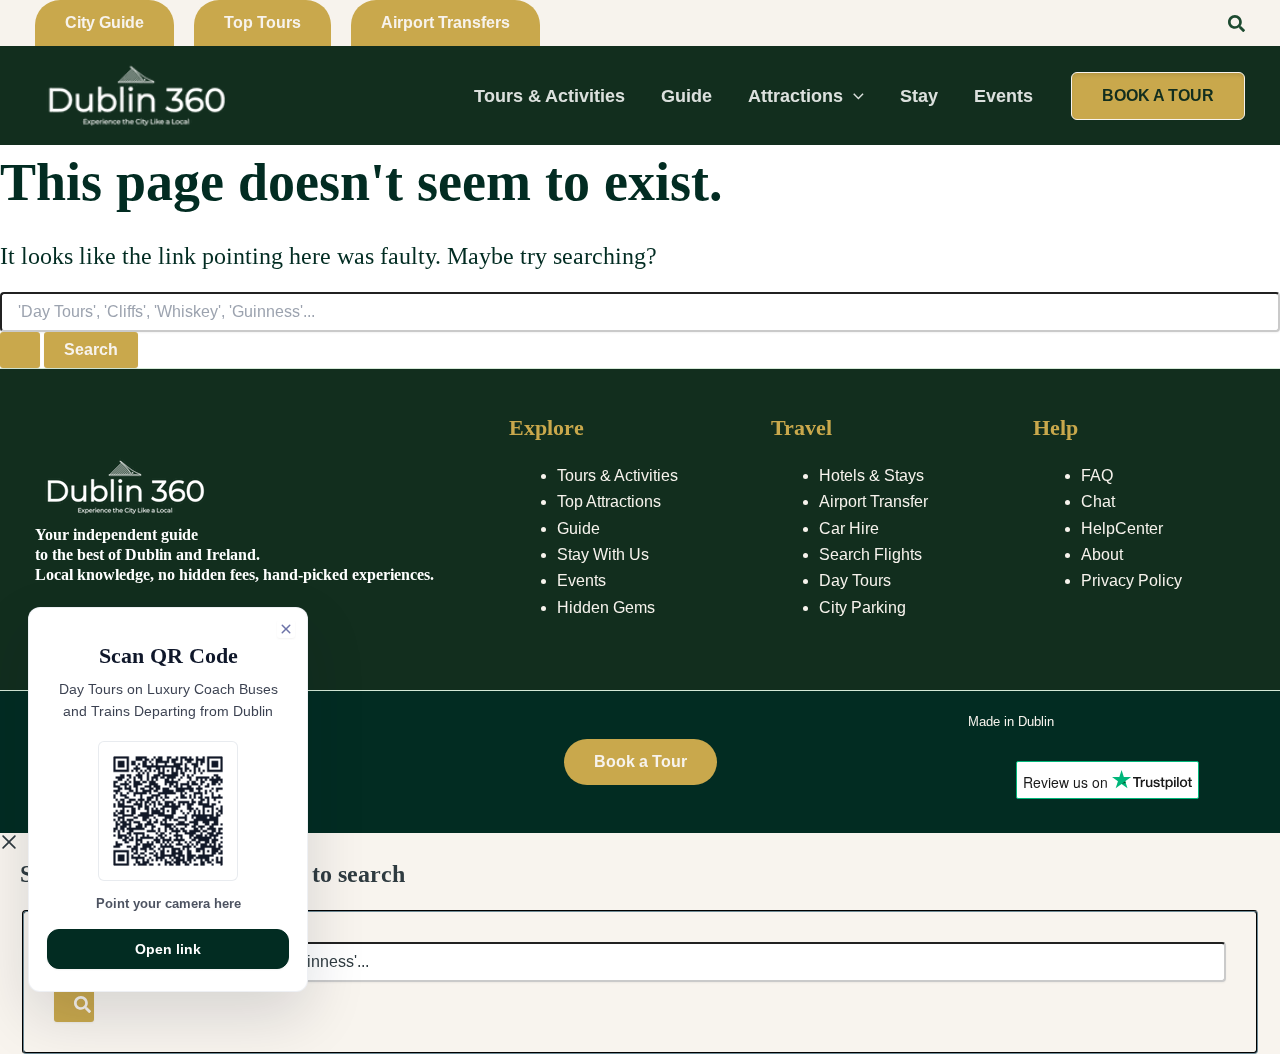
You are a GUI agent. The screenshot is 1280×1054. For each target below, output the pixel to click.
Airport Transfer (873, 501)
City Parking (862, 607)
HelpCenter (1122, 528)
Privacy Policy (1131, 580)
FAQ (1097, 475)
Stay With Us (603, 554)
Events (581, 580)
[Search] (74, 1002)
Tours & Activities (617, 475)
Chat (1098, 501)
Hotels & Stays (871, 475)
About (1102, 554)
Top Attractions (609, 501)
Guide (578, 528)
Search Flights (870, 554)
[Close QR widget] (286, 629)
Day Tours (855, 580)
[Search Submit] (20, 350)
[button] (104, 23)
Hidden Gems (606, 607)
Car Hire (849, 528)
